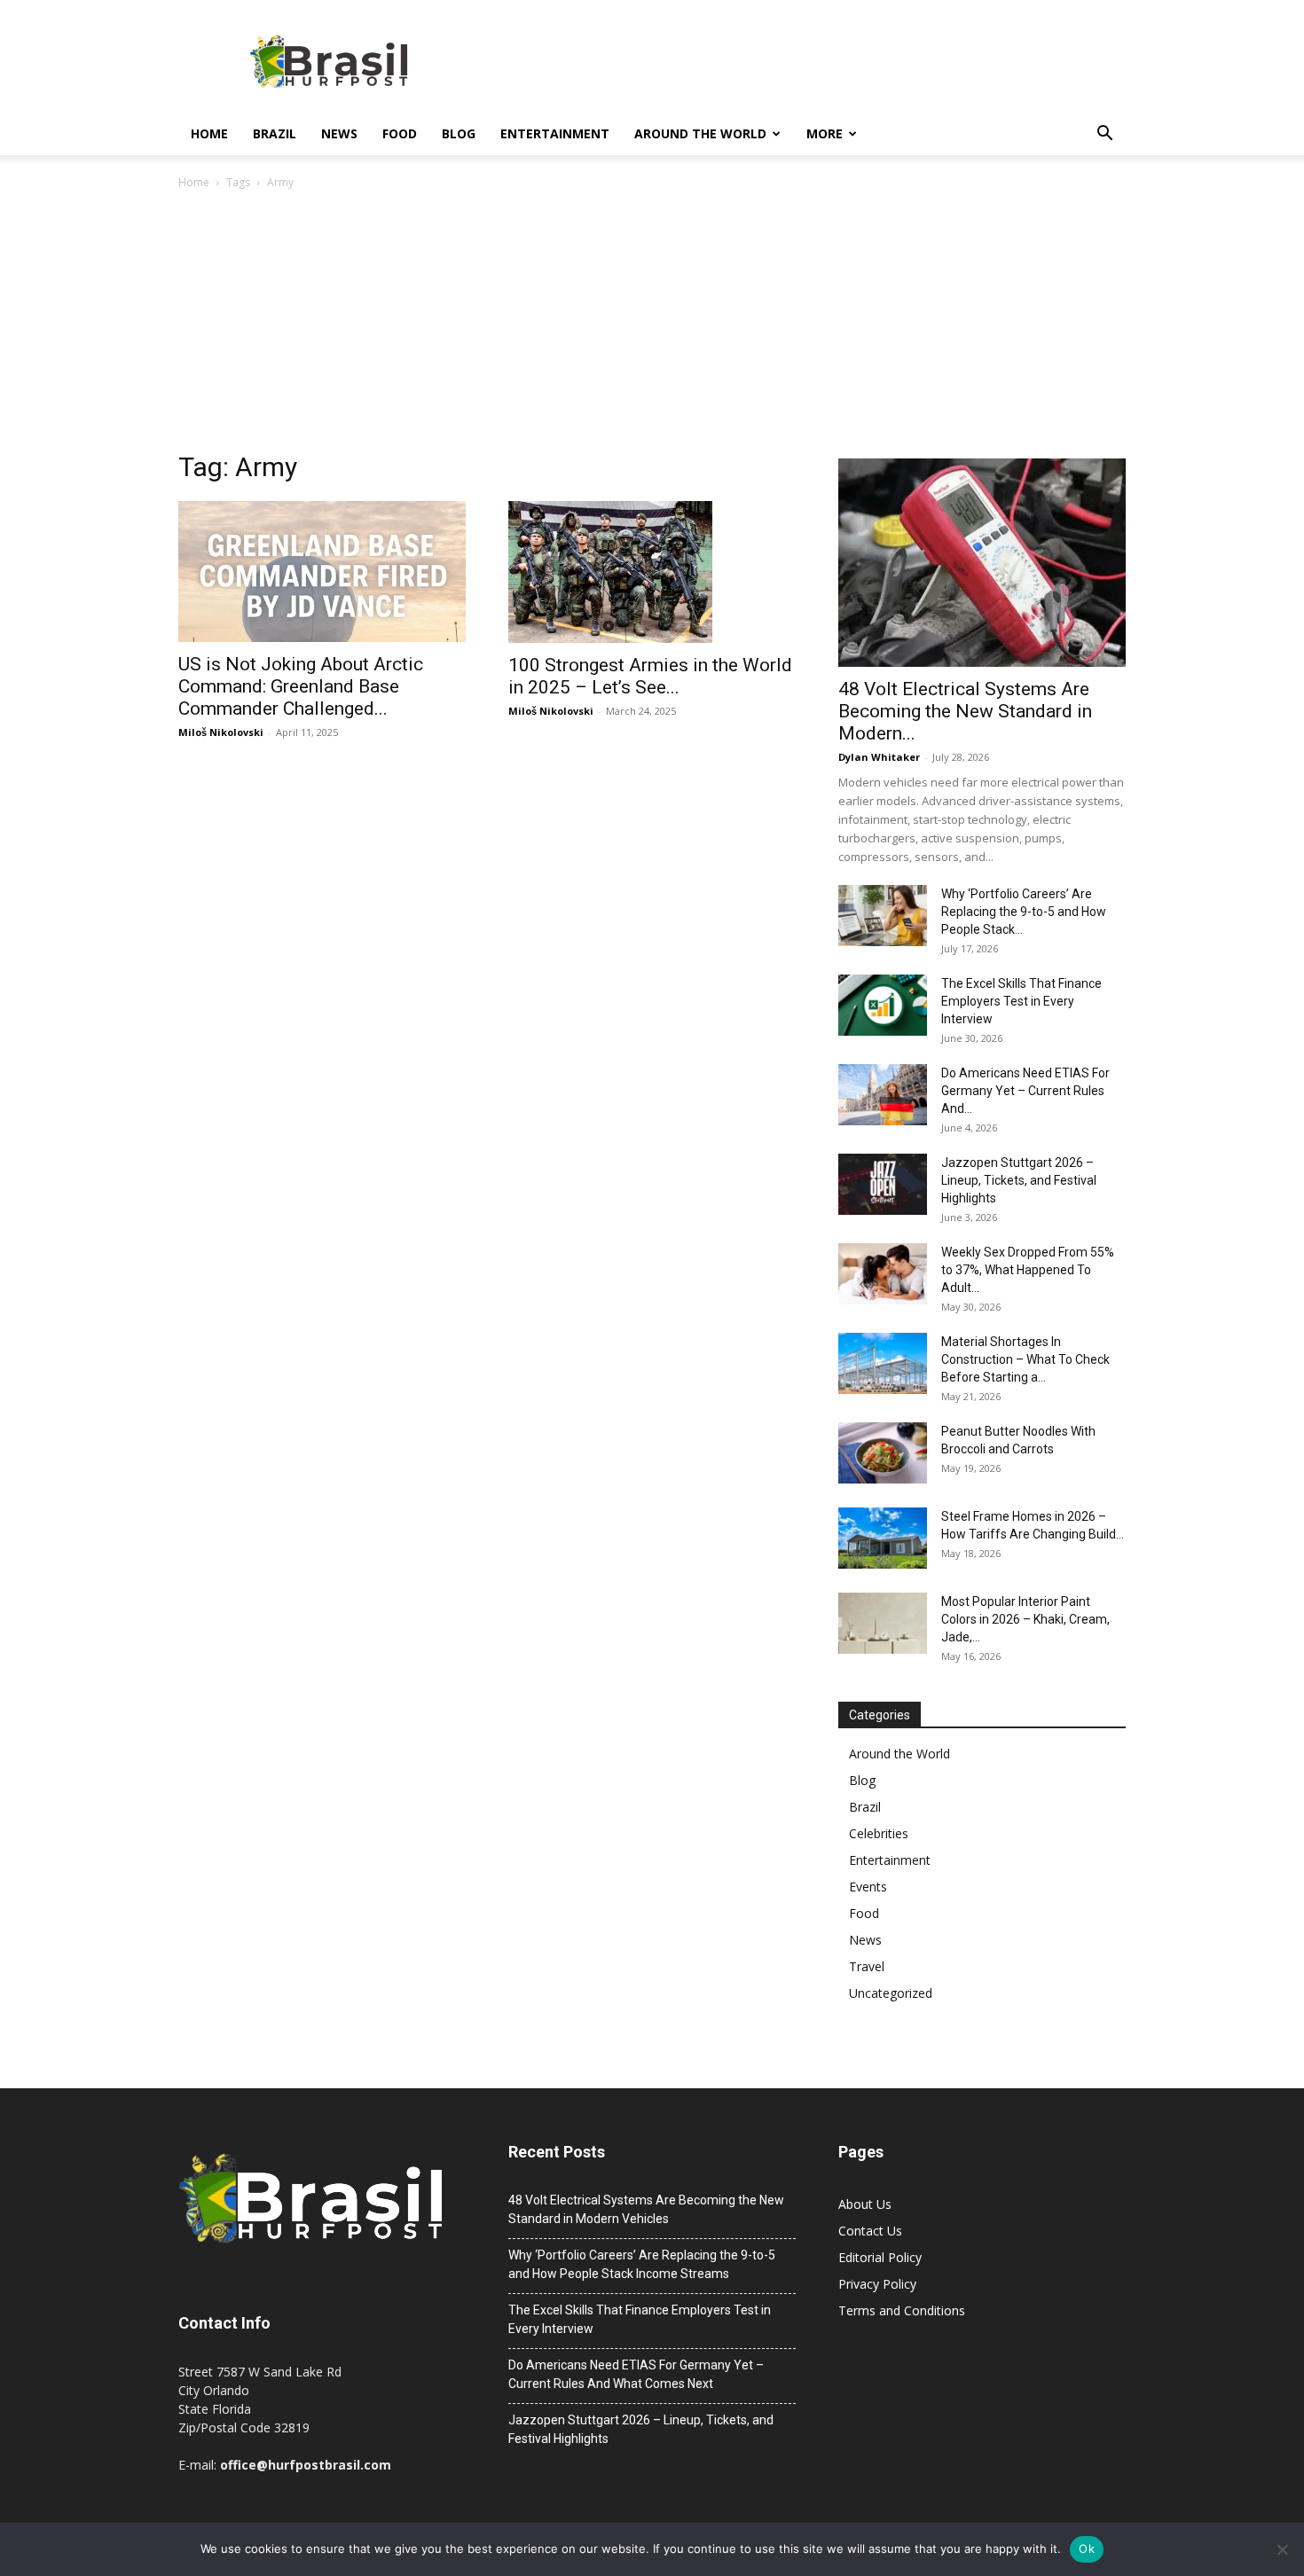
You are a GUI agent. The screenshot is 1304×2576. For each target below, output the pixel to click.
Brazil (275, 133)
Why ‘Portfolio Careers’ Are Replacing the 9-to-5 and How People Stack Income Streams (642, 2264)
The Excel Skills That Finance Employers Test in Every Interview (1021, 1001)
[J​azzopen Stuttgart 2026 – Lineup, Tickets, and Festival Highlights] (883, 1184)
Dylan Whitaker (879, 757)
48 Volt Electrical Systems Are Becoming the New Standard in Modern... (965, 711)
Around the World (700, 133)
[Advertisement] (652, 325)
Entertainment (555, 133)
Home (209, 133)
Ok (1087, 2549)
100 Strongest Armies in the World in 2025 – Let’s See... (650, 676)
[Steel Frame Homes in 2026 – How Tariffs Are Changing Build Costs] (883, 1538)
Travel (867, 1966)
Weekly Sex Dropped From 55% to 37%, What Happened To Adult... (1028, 1270)
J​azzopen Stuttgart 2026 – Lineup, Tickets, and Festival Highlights (1019, 1180)
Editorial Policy (880, 2257)
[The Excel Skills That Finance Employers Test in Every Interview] (883, 1005)
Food (400, 133)
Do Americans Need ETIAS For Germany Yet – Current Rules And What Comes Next (636, 2374)
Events (868, 1887)
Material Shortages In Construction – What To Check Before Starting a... (1025, 1359)
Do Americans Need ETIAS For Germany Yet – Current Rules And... (1025, 1091)
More (825, 133)
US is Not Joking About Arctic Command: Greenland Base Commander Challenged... (301, 686)
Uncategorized (891, 1993)
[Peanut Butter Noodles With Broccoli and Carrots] (883, 1453)
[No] (1282, 2549)
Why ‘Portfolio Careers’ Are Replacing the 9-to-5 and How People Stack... (1024, 912)
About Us (865, 2204)
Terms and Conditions (902, 2310)
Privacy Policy (877, 2284)
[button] (1104, 135)
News (339, 133)
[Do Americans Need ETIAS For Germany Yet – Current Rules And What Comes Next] (883, 1095)
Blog (459, 133)
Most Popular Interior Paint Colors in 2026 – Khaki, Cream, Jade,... (1025, 1619)
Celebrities (879, 1833)
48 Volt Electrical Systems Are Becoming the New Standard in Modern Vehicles (646, 2209)
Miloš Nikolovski (221, 732)
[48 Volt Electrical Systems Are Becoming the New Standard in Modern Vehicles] (982, 563)
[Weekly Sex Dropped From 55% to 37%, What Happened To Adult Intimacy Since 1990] (883, 1274)
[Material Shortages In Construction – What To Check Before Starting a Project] (883, 1363)
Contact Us (870, 2231)
